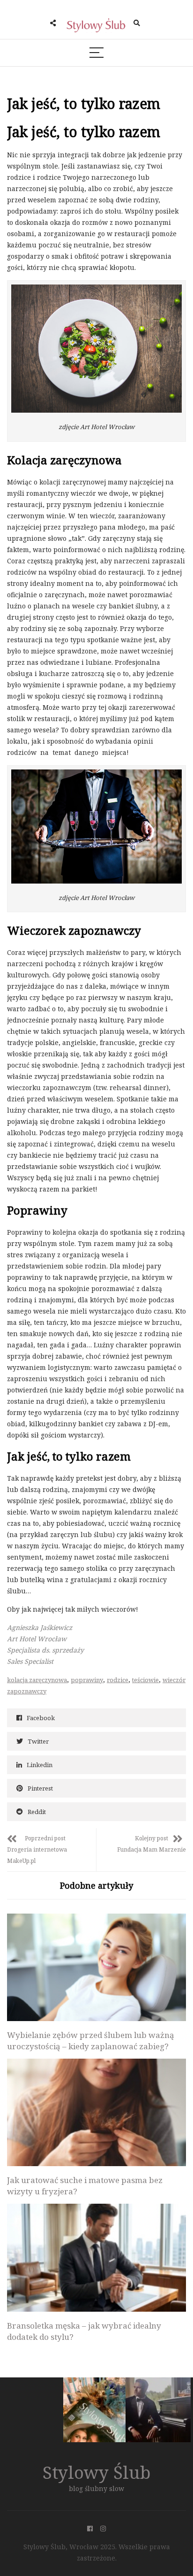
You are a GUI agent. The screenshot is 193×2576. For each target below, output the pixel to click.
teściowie (145, 1680)
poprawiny (87, 1680)
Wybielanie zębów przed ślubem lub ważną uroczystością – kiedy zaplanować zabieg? (91, 2041)
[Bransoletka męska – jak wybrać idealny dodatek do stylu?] (96, 2257)
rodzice (118, 1680)
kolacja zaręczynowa (37, 1680)
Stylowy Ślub (97, 2472)
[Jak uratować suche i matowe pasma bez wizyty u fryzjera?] (96, 2112)
